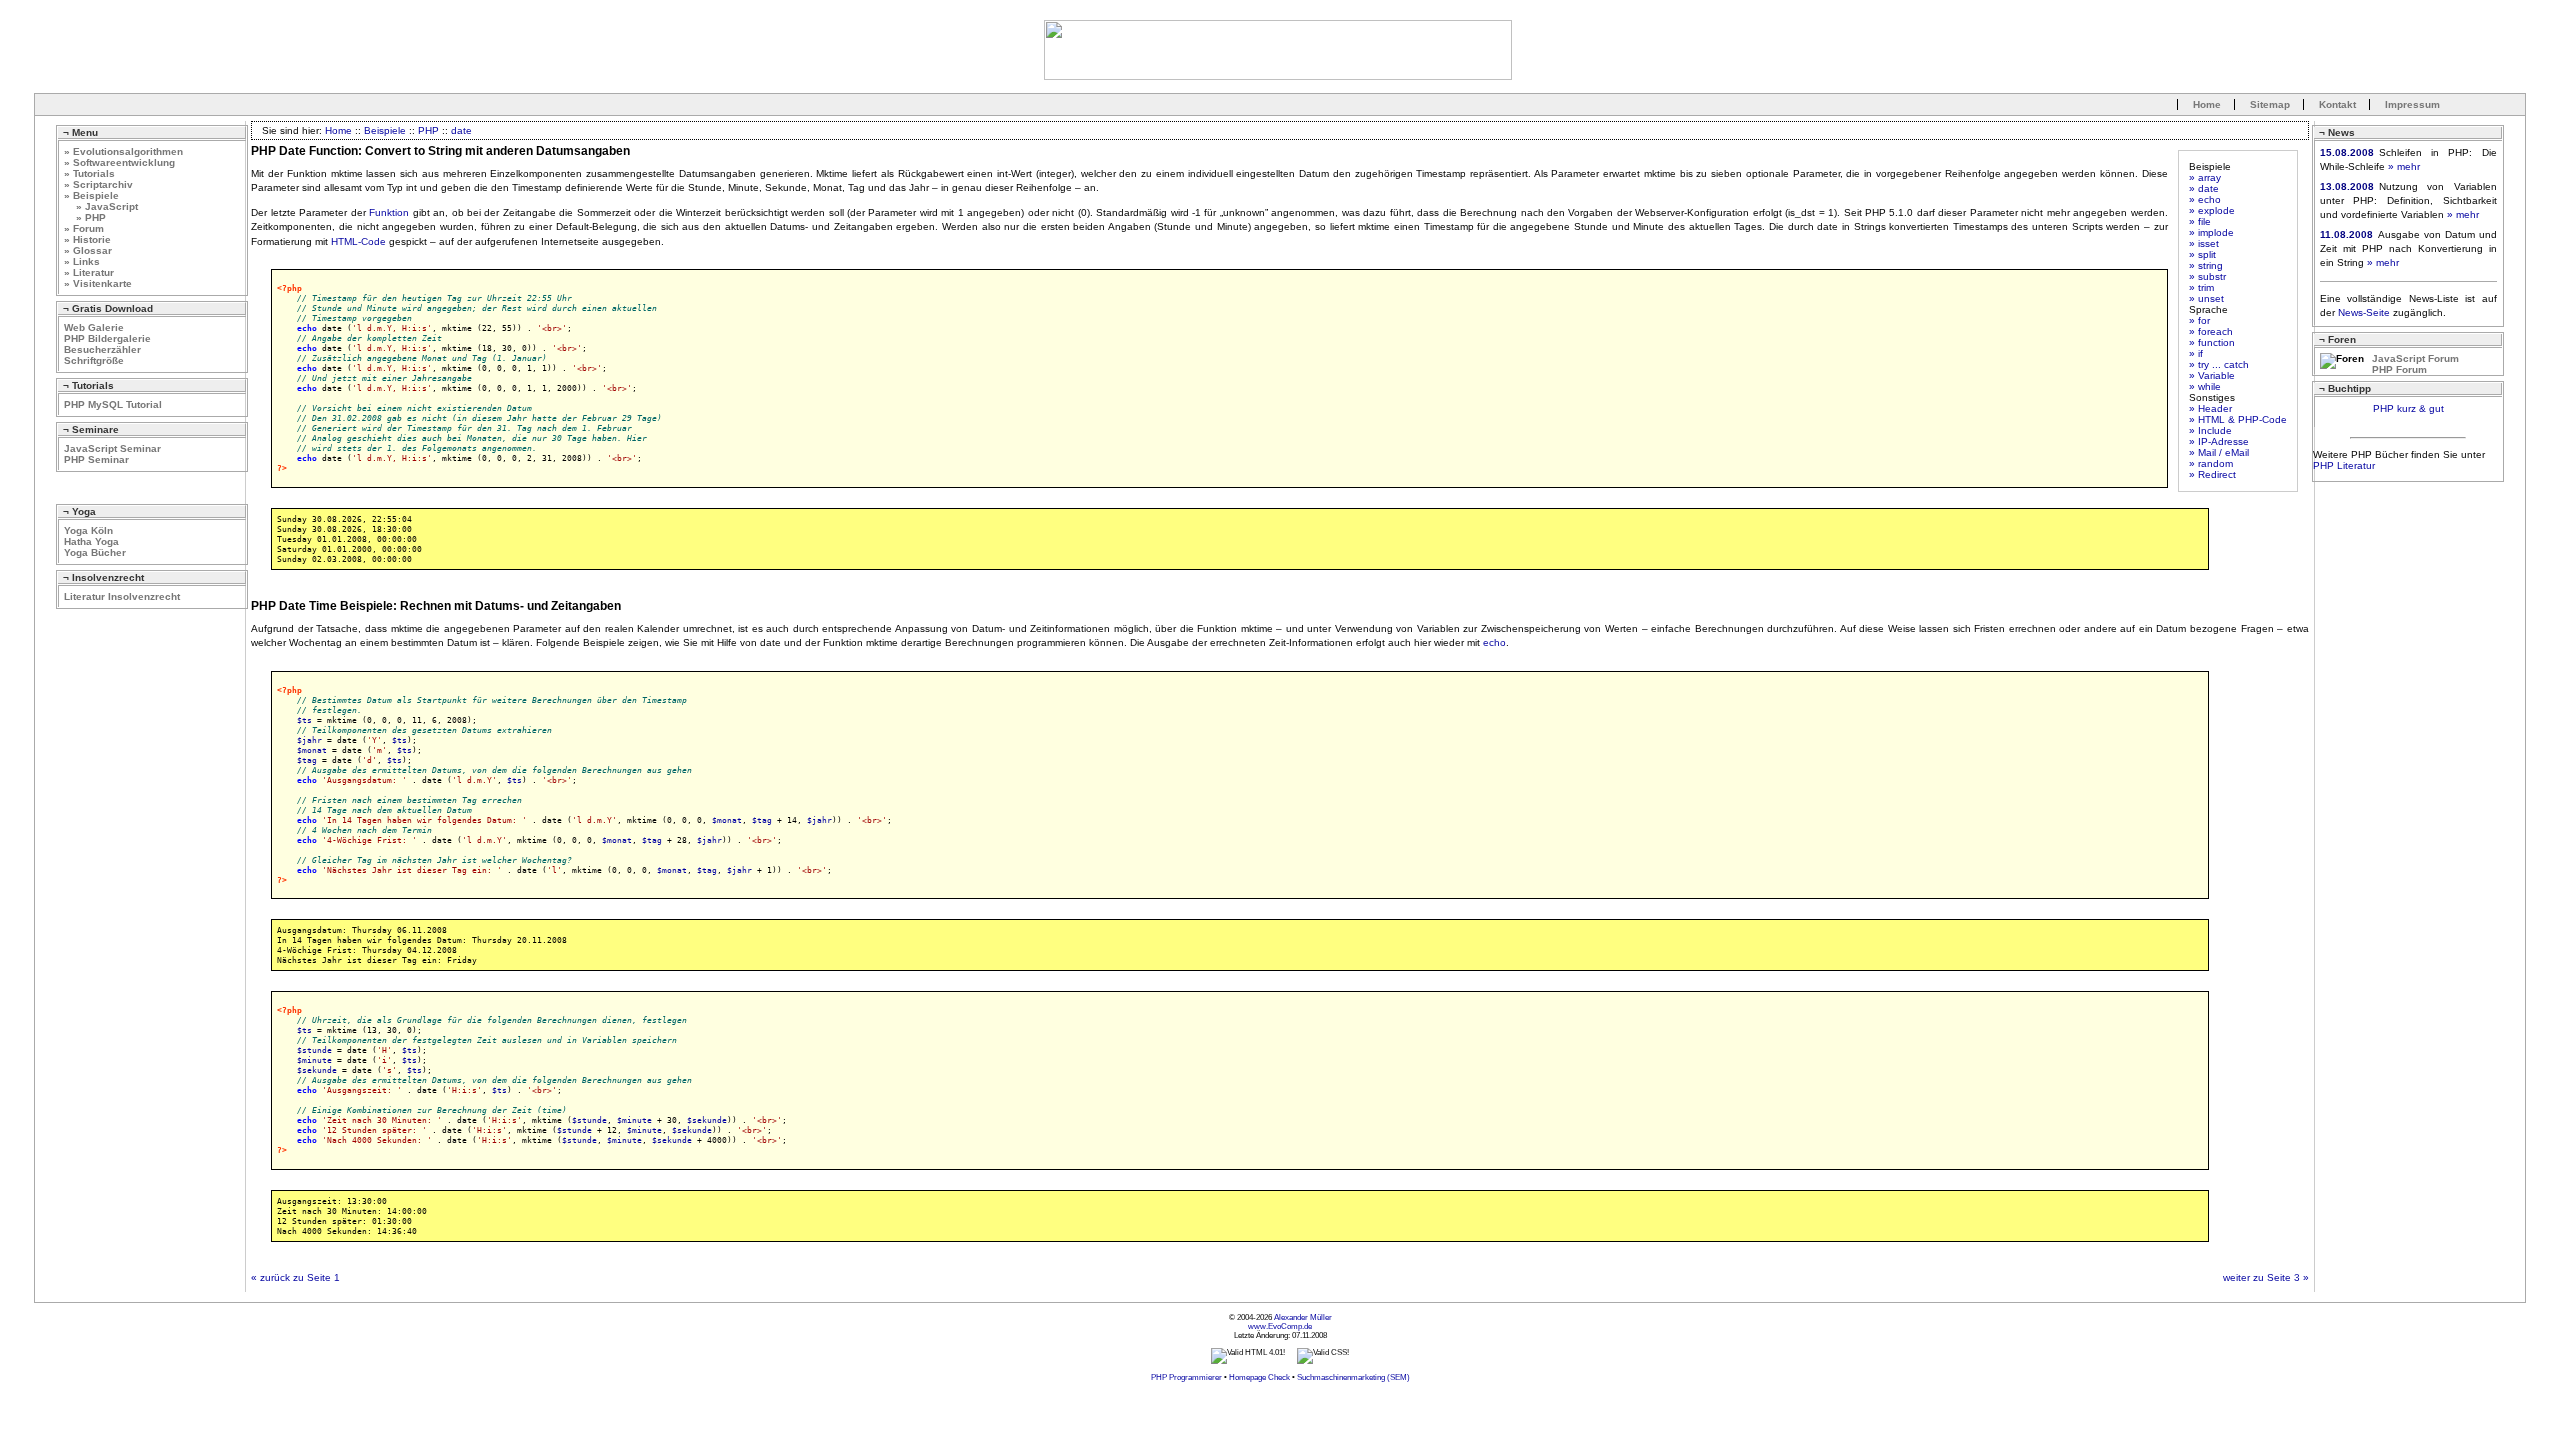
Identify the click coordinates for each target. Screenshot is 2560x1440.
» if (2196, 353)
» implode (2211, 232)
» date (2204, 188)
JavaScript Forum (2415, 358)
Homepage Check (1259, 1377)
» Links (82, 261)
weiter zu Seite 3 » (2266, 1277)
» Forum (84, 228)
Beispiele (385, 130)
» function (2212, 342)
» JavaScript (101, 206)
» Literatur (89, 272)
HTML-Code (358, 241)
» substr (2207, 276)
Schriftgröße (94, 360)
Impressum (2412, 104)
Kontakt (2337, 104)
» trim (2201, 287)
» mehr (2404, 166)
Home (2207, 104)
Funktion (389, 212)
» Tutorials (89, 173)
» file (2200, 221)
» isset (2204, 243)
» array (2205, 177)
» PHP (85, 217)
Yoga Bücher (95, 552)
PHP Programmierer (1186, 1377)
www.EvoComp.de (1280, 1326)
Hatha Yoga (91, 541)
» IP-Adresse (2219, 441)
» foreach (2211, 331)
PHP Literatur (2344, 465)
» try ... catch (2219, 364)
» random (2211, 463)
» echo (2205, 199)
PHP (428, 130)
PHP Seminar (96, 459)
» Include (2210, 430)
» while (2205, 386)
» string (2206, 265)
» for (2199, 320)
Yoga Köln (88, 530)
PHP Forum (2399, 369)
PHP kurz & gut (2408, 408)
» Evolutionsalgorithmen (123, 151)
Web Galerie (94, 327)
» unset (2206, 298)
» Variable (2212, 375)
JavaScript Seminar (112, 448)
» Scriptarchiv (98, 184)
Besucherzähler (102, 349)
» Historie (87, 239)
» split (2202, 254)
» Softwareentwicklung (119, 162)
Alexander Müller (1303, 1317)
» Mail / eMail (2219, 452)
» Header (2210, 408)
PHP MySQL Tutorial (113, 404)
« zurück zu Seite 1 (295, 1277)
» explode (2212, 210)
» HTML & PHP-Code (2238, 419)
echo (1494, 642)
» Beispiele (91, 195)
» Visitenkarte (98, 283)
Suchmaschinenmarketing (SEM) (1353, 1377)
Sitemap (2270, 104)
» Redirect (2212, 474)
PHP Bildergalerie (107, 338)
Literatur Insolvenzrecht (122, 596)
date (461, 130)
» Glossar (88, 250)
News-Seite (2364, 312)
